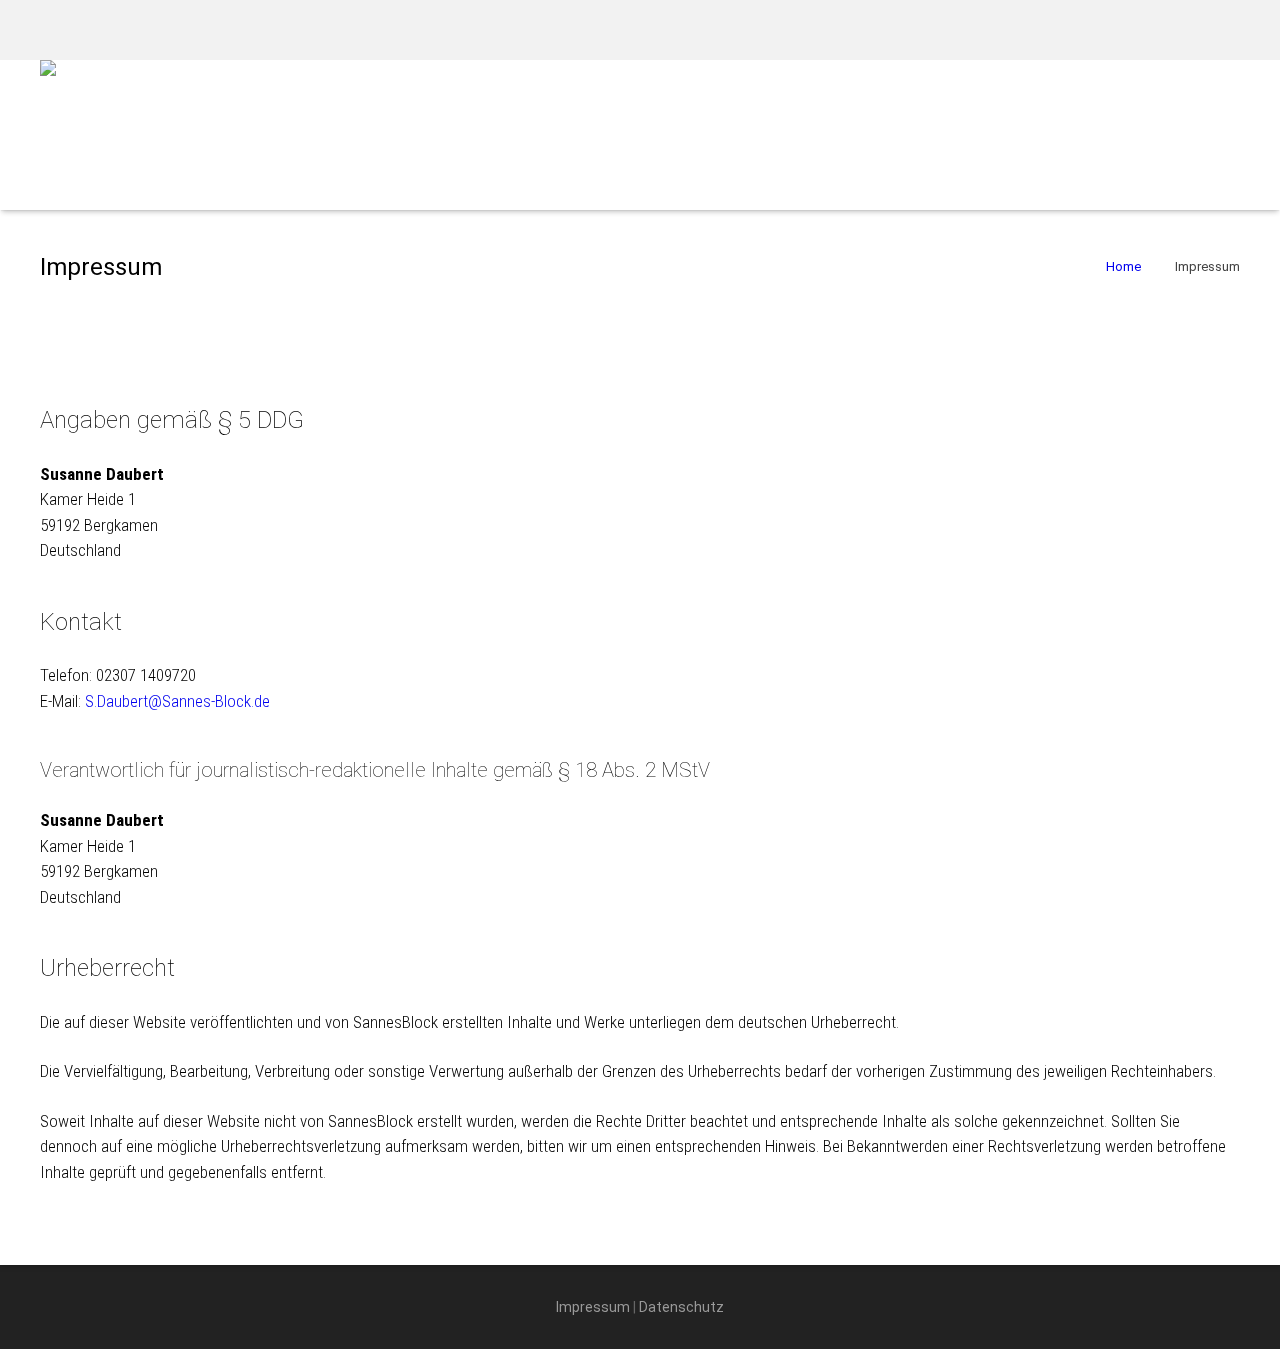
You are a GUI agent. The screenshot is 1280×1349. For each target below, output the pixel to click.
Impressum (593, 1307)
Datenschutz (681, 1307)
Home (1123, 266)
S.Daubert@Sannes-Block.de (177, 701)
